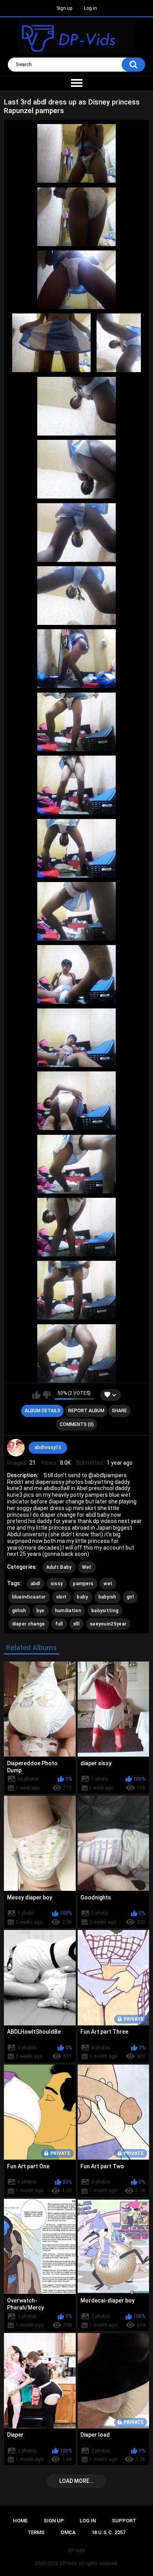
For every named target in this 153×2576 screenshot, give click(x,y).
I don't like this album (46, 1395)
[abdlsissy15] (16, 1448)
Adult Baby (59, 1567)
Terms (36, 2532)
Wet (87, 1567)
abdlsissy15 (48, 1447)
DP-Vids (68, 2563)
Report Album (86, 1411)
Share (119, 1411)
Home (20, 2521)
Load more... (77, 2481)
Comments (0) (77, 1424)
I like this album (36, 1395)
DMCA (68, 2532)
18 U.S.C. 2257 (108, 2532)
